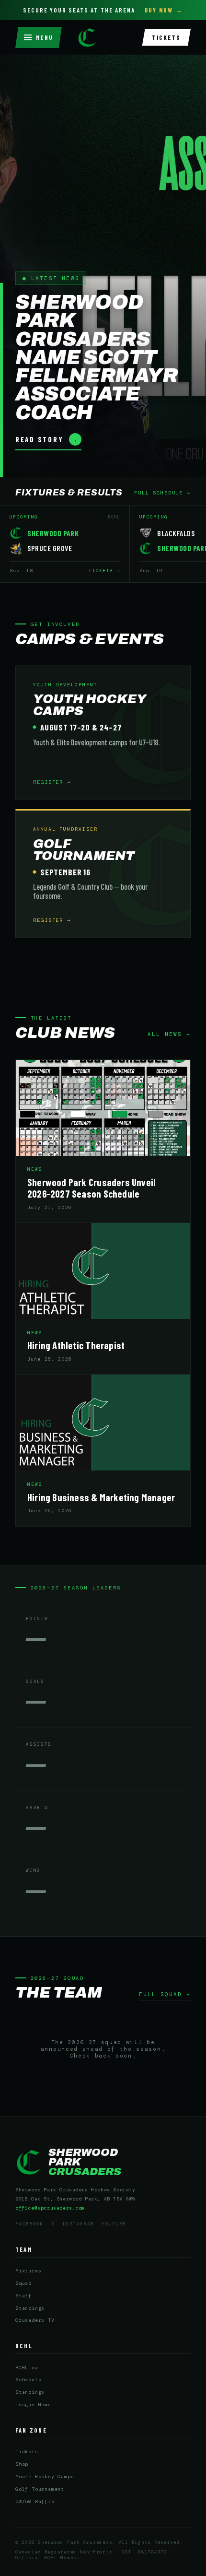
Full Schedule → (162, 493)
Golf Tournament (40, 2489)
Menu (45, 37)
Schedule (28, 2380)
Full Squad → (165, 1994)
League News (33, 2405)
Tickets (166, 37)
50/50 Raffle (35, 2501)
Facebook (29, 2224)
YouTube (114, 2224)
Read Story (47, 439)
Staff (23, 2296)
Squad (23, 2283)
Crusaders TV (35, 2320)
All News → (169, 1034)
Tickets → (104, 571)
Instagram (78, 2224)
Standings (30, 2308)
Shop (22, 2464)
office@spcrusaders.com (50, 2208)
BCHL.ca (27, 2368)
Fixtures (28, 2271)
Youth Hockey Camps (45, 2476)
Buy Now (159, 10)
